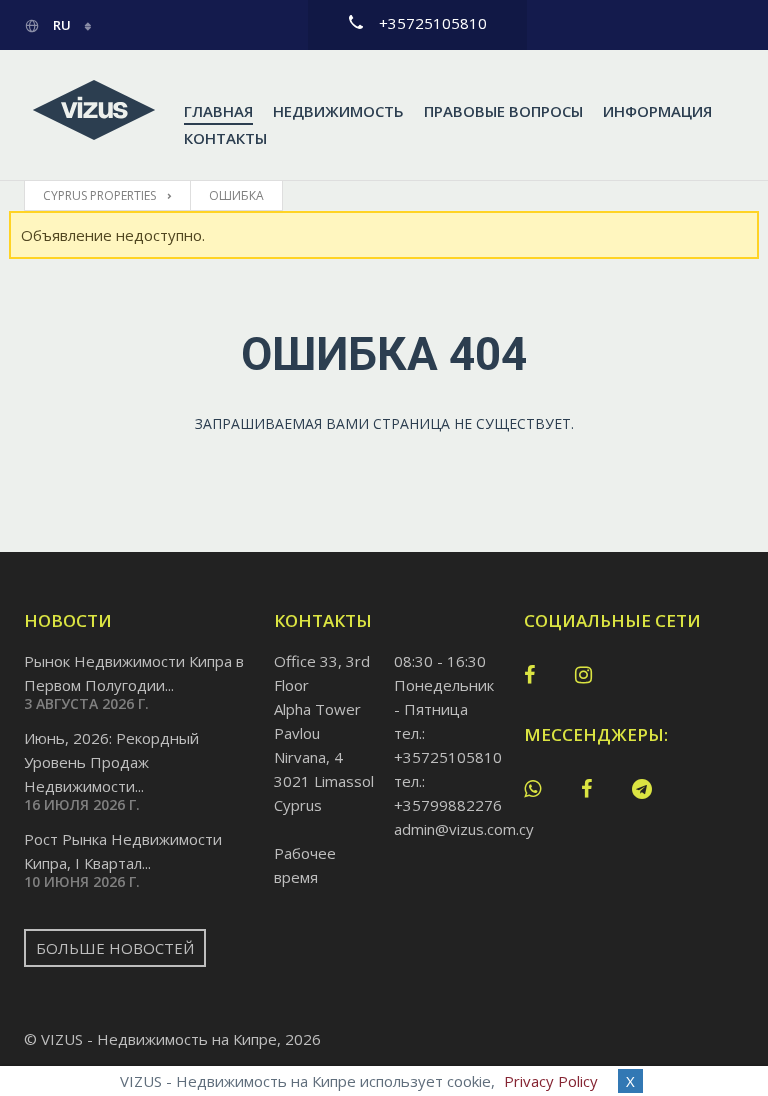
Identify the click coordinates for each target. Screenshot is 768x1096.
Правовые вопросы (503, 111)
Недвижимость (338, 111)
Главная (218, 111)
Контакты (225, 138)
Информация (657, 111)
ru (62, 25)
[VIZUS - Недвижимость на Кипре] (94, 111)
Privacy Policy (551, 1081)
